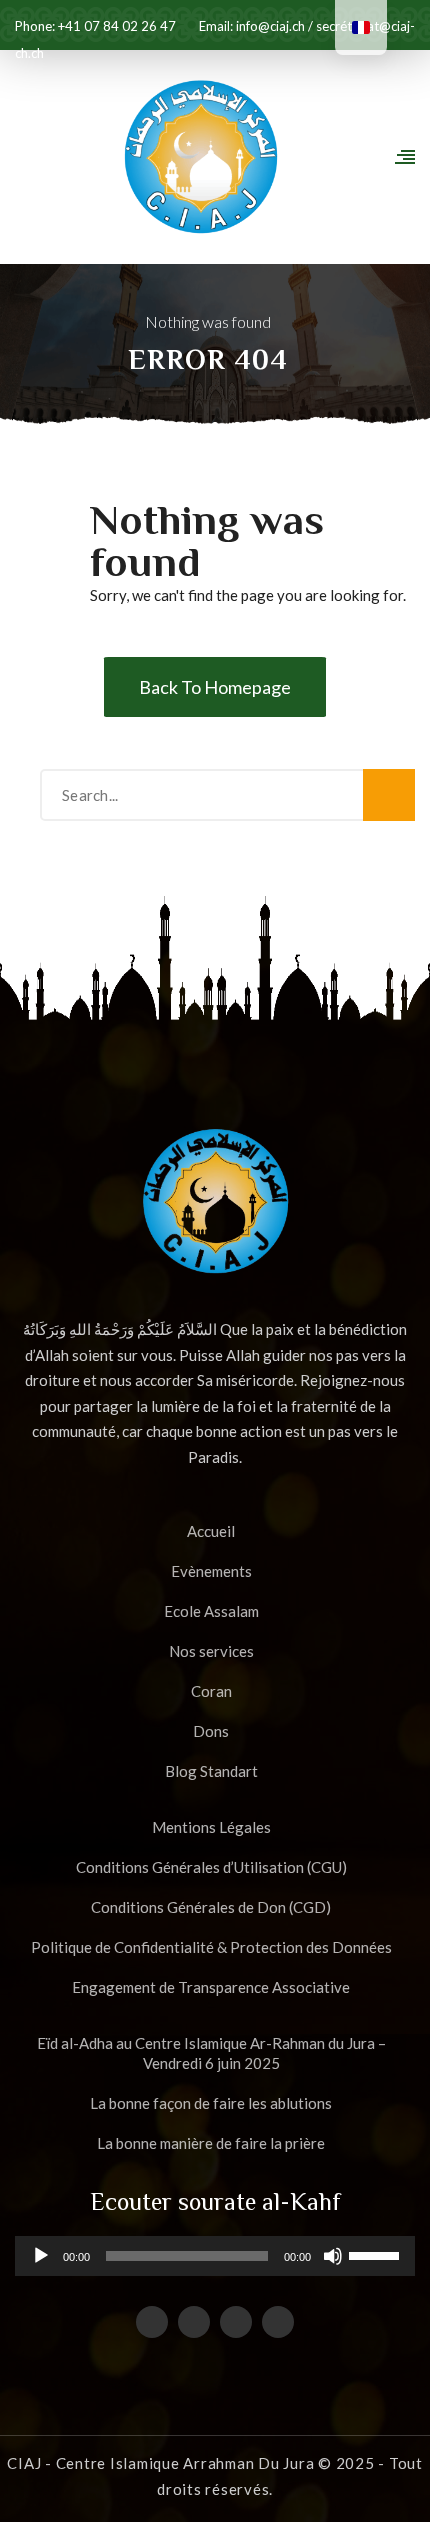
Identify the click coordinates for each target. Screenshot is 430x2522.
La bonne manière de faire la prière (211, 2143)
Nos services (211, 1651)
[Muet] (333, 2263)
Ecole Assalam (211, 1611)
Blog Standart (211, 1771)
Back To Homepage (215, 687)
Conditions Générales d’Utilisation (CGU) (211, 1867)
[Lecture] (41, 2263)
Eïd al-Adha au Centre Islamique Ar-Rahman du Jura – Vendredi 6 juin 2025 (211, 2053)
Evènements (211, 1571)
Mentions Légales (211, 1827)
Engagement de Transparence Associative (211, 1987)
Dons (211, 1731)
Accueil (211, 1531)
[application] (215, 2256)
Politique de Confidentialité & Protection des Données (211, 1947)
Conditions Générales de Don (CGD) (211, 1907)
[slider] (377, 2254)
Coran (211, 1691)
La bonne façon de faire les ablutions (211, 2103)
